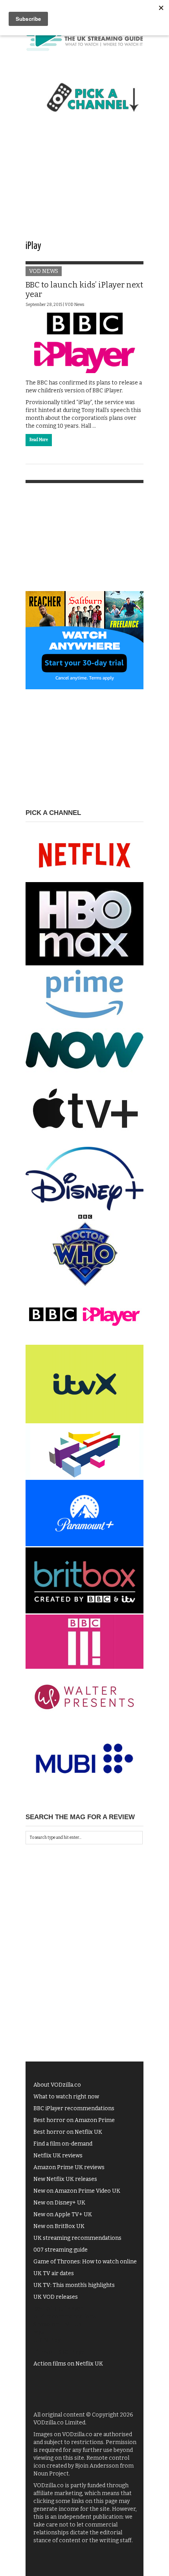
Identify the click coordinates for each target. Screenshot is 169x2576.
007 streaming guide (61, 2250)
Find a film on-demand (63, 2144)
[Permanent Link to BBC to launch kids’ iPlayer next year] (84, 343)
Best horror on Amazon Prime (74, 2120)
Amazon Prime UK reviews (69, 2167)
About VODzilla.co (57, 2085)
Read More (39, 440)
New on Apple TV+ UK (63, 2214)
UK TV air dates (54, 2273)
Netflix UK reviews (58, 2156)
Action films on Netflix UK (68, 2364)
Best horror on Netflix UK (68, 2132)
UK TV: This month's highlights (74, 2285)
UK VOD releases (56, 2297)
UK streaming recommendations (77, 2238)
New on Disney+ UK (59, 2203)
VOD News (44, 271)
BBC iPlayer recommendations (74, 2108)
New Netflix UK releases (65, 2179)
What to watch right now (66, 2097)
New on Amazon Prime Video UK (77, 2191)
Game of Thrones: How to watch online (85, 2262)
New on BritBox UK (59, 2226)
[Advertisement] (84, 183)
